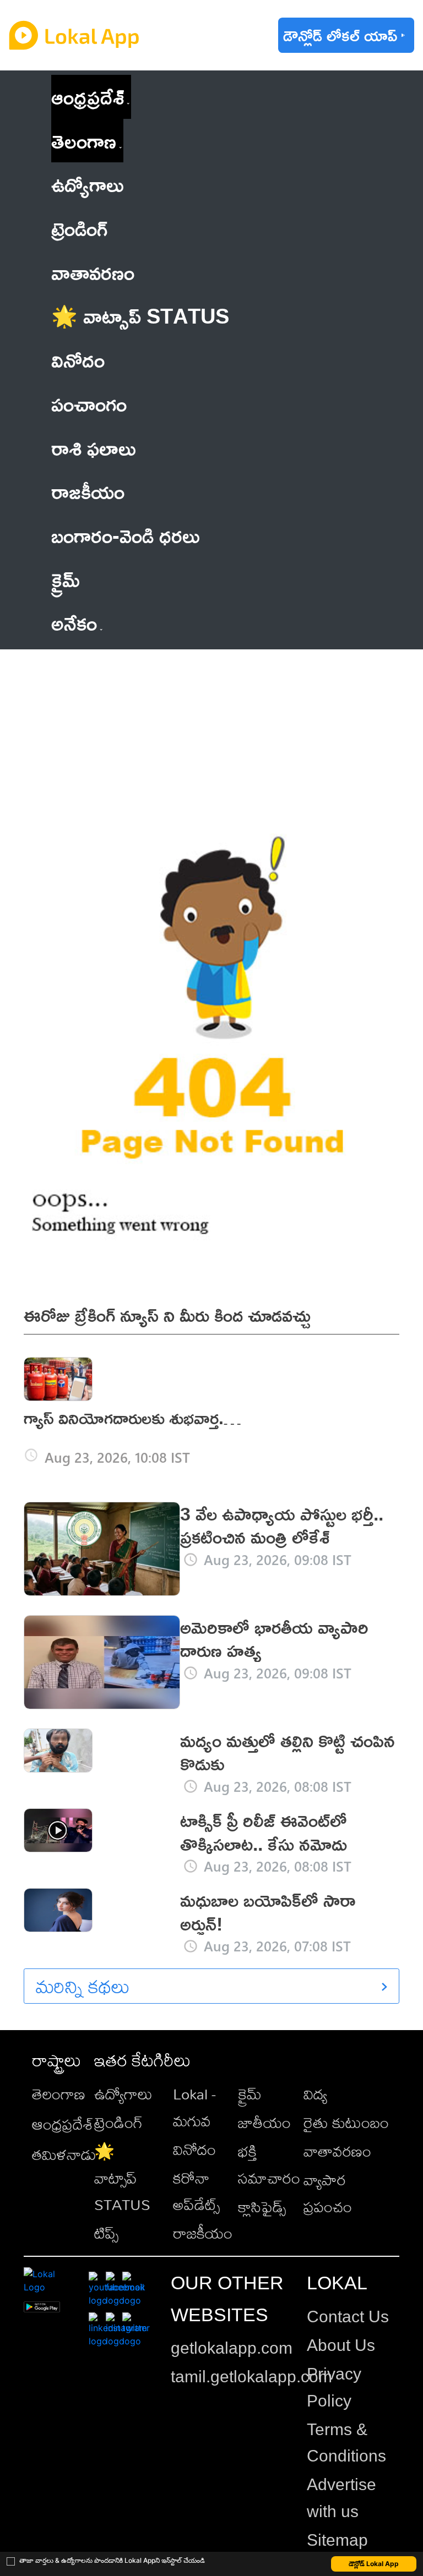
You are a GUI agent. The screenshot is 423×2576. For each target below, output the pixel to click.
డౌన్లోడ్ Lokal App (374, 2564)
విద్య (315, 2094)
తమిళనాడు (64, 2154)
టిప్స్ (106, 2233)
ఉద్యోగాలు (123, 2094)
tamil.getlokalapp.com (251, 2377)
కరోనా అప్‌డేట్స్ (196, 2191)
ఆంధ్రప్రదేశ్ (88, 97)
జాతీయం (264, 2122)
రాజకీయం (203, 2233)
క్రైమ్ (250, 2094)
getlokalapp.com (232, 2348)
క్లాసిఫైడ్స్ (262, 2206)
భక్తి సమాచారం (269, 2164)
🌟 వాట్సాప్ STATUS (122, 2178)
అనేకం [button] (74, 623)
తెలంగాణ (84, 141)
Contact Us (348, 2317)
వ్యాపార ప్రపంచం (328, 2193)
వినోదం (194, 2149)
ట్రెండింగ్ (118, 2122)
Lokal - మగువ (194, 2107)
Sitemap (337, 2540)
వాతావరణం (337, 2151)
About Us (341, 2345)
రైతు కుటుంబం (346, 2122)
